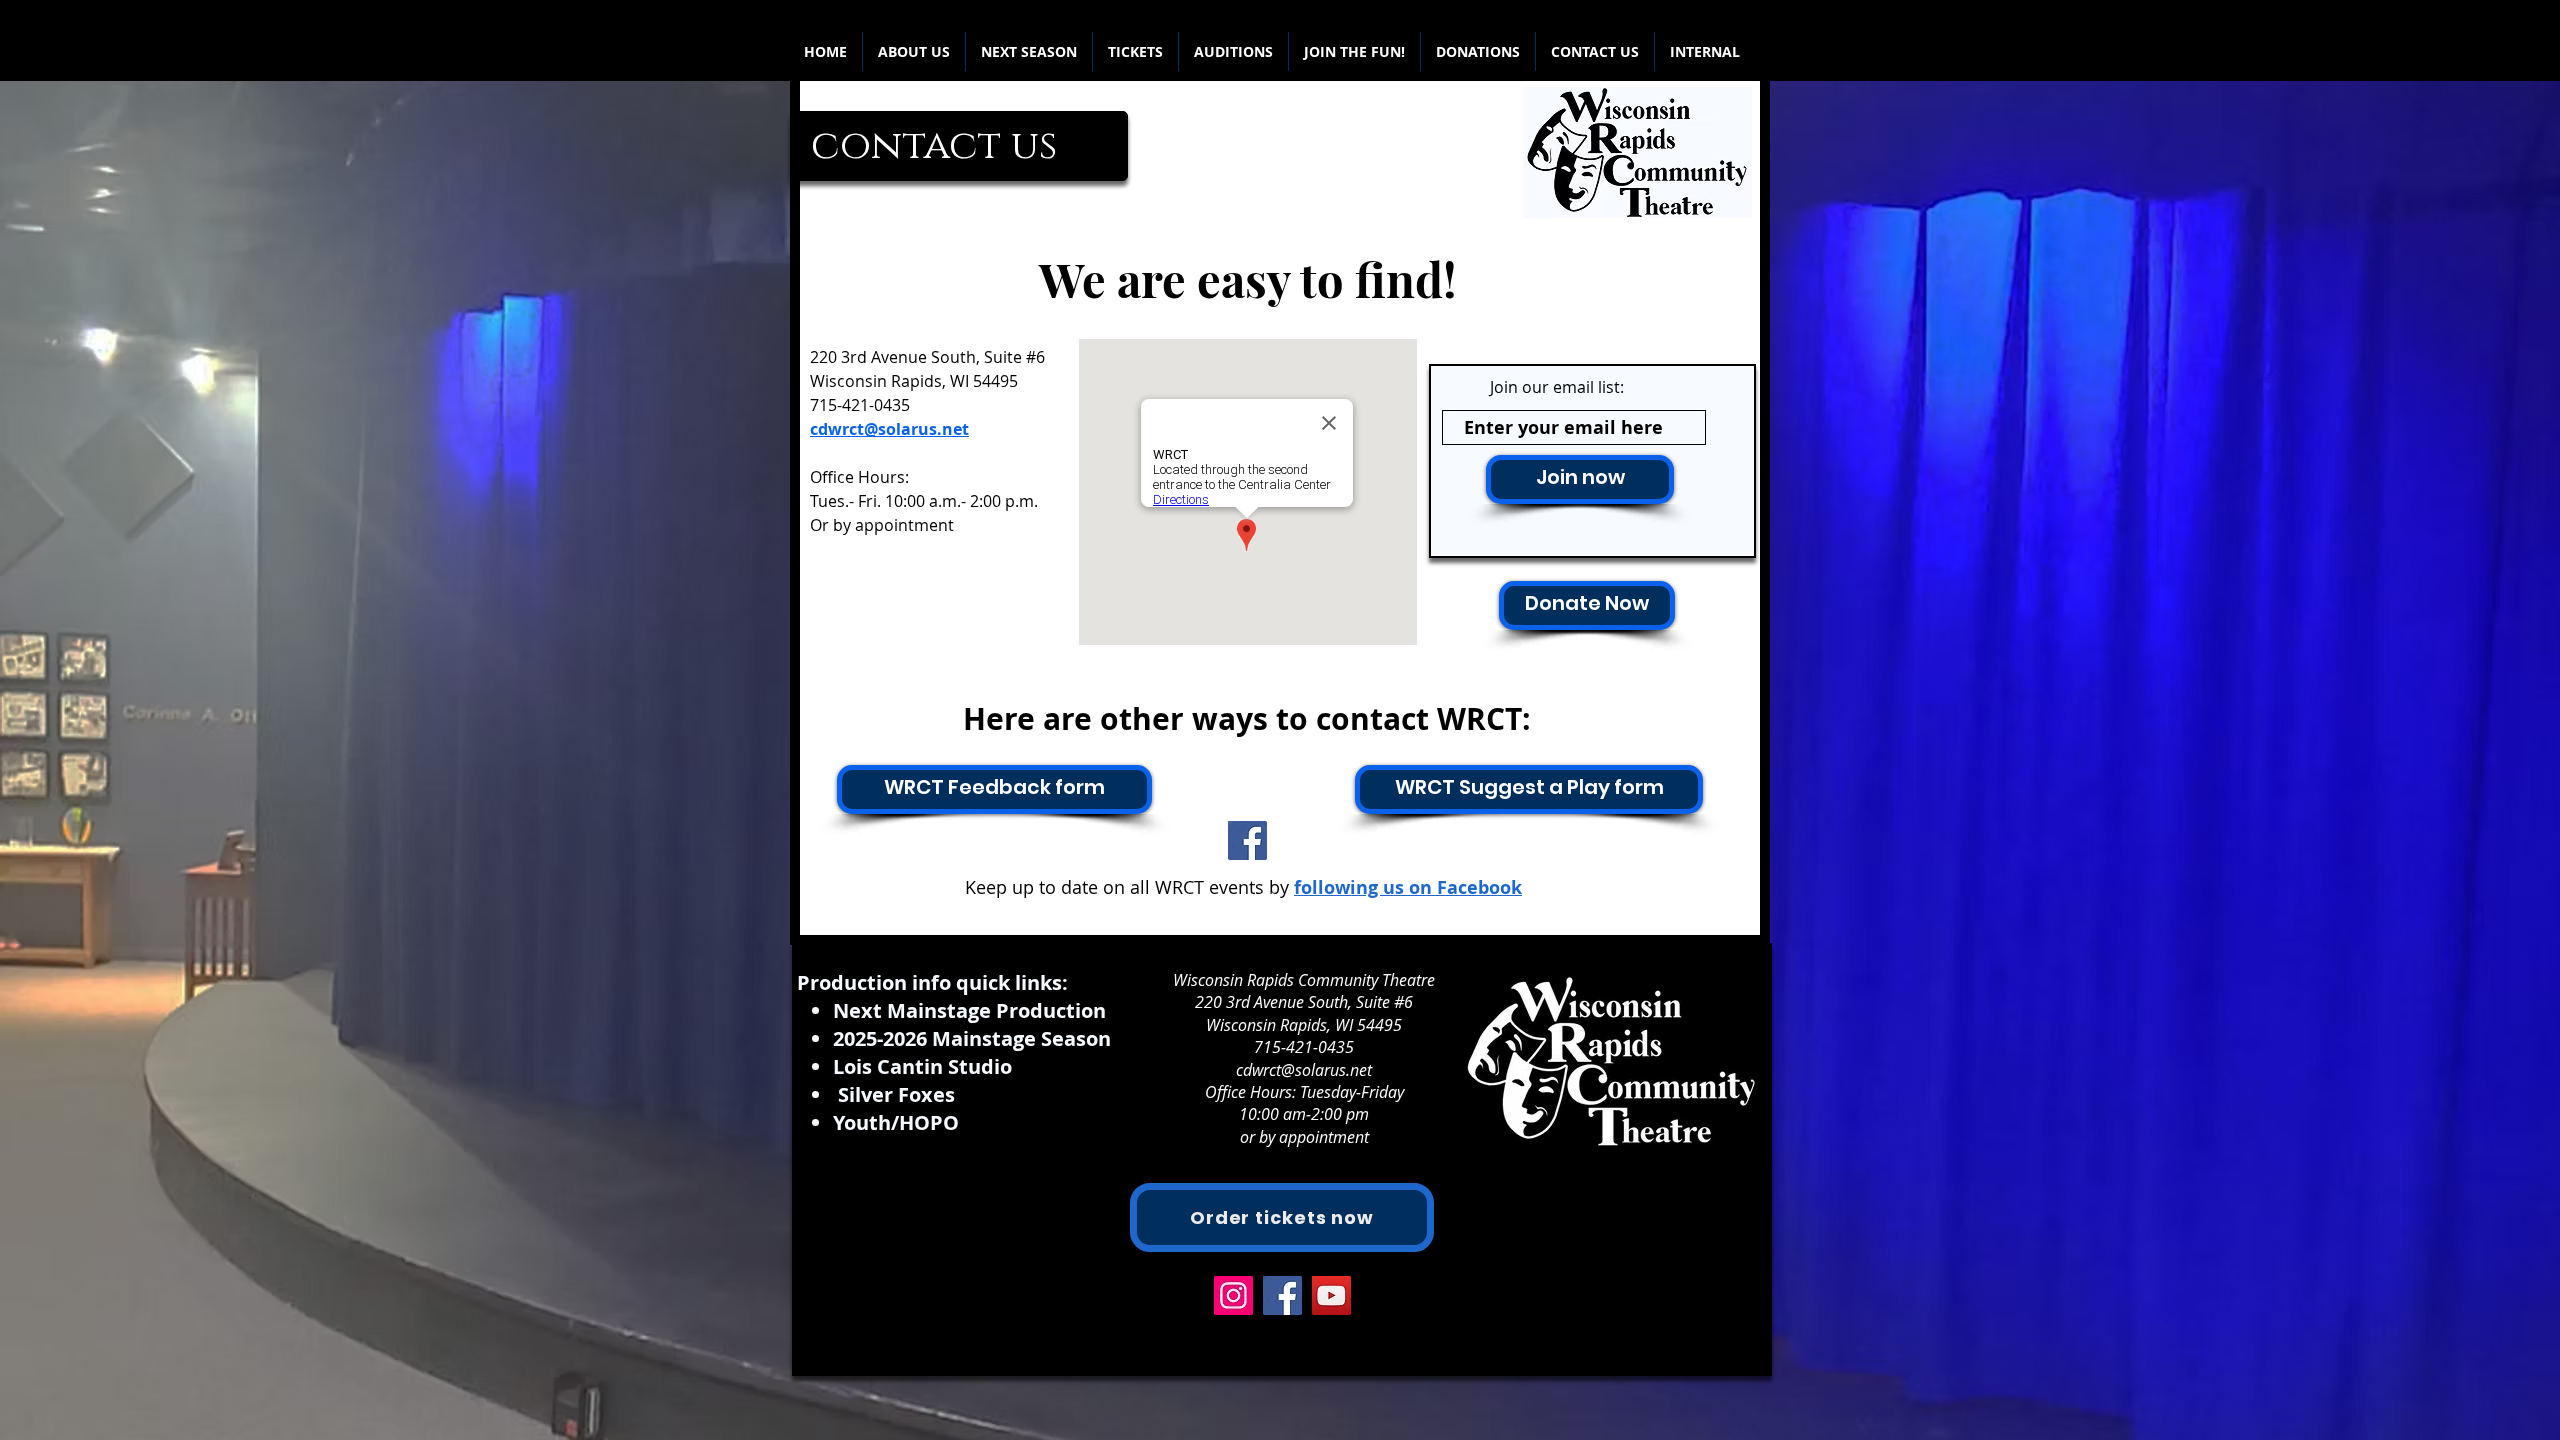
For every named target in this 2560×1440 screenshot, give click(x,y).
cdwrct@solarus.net (1304, 1070)
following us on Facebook (1408, 887)
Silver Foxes (896, 1094)
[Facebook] (1247, 840)
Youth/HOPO (896, 1122)
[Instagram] (1233, 1295)
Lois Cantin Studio (922, 1066)
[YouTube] (1331, 1295)
